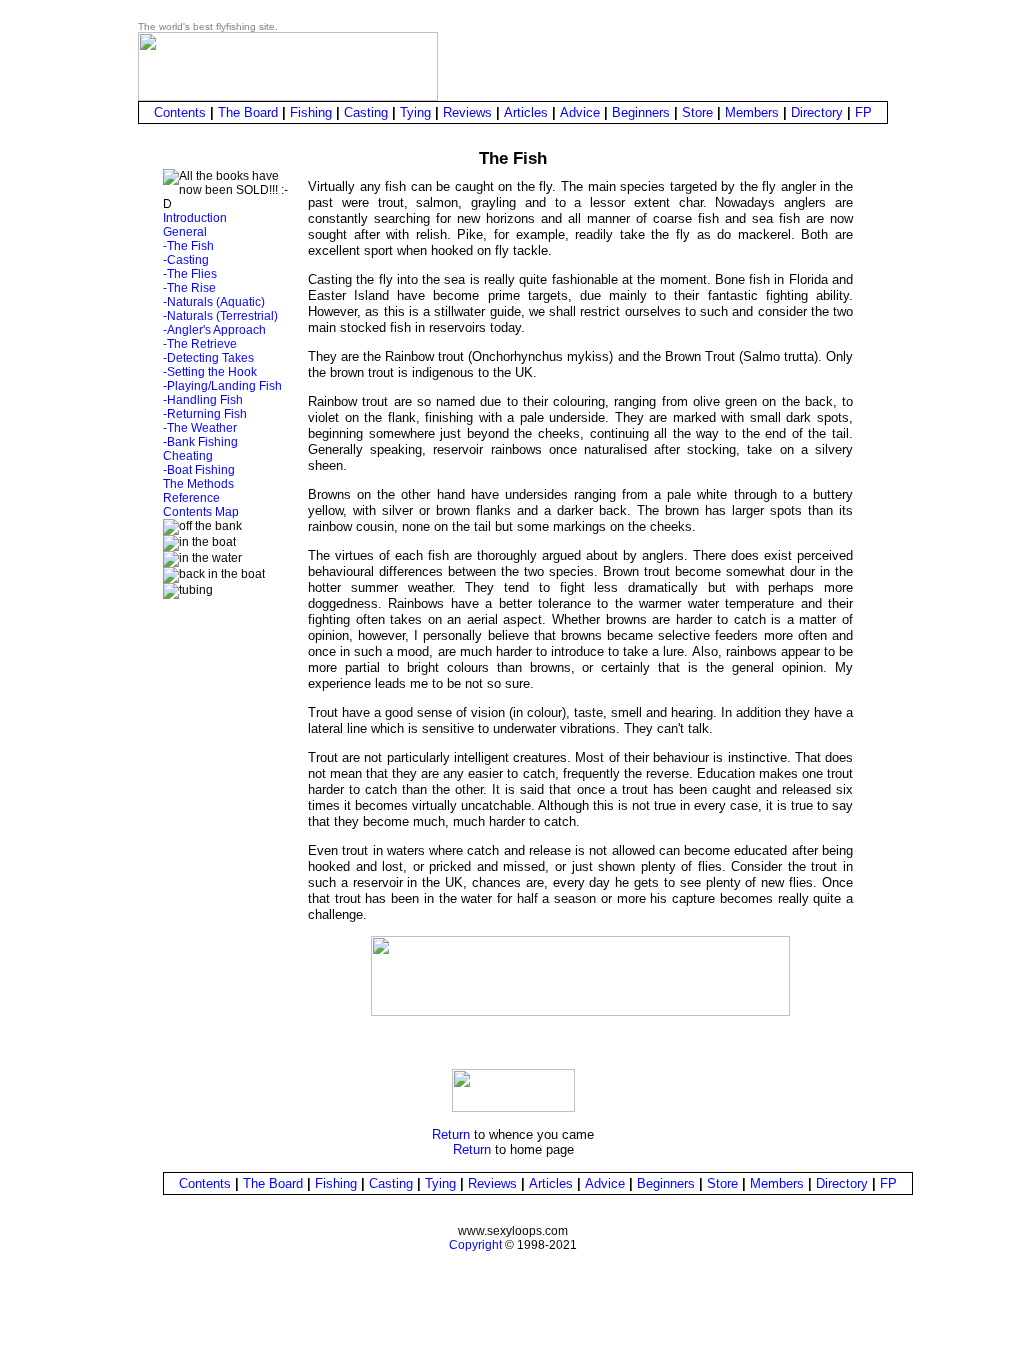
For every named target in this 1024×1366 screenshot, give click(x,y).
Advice (580, 112)
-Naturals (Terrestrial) (220, 316)
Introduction (195, 218)
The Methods (198, 484)
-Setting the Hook (210, 372)
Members (752, 112)
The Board (248, 112)
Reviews (467, 112)
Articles (526, 112)
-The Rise (189, 288)
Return (451, 1134)
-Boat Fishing (199, 470)
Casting (366, 112)
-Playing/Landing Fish (222, 386)
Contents (180, 112)
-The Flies (190, 274)
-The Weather (200, 428)
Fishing (311, 112)
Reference (191, 498)
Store (697, 112)
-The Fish (188, 246)
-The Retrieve (200, 344)
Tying (415, 112)
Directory (817, 112)
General (185, 232)
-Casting (186, 260)
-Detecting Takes (208, 358)
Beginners (641, 112)
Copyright (475, 1245)
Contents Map (201, 512)
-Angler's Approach (214, 330)
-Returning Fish (205, 414)
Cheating (188, 456)
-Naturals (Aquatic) (214, 302)
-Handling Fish (203, 400)
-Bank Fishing (200, 442)
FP (863, 112)
